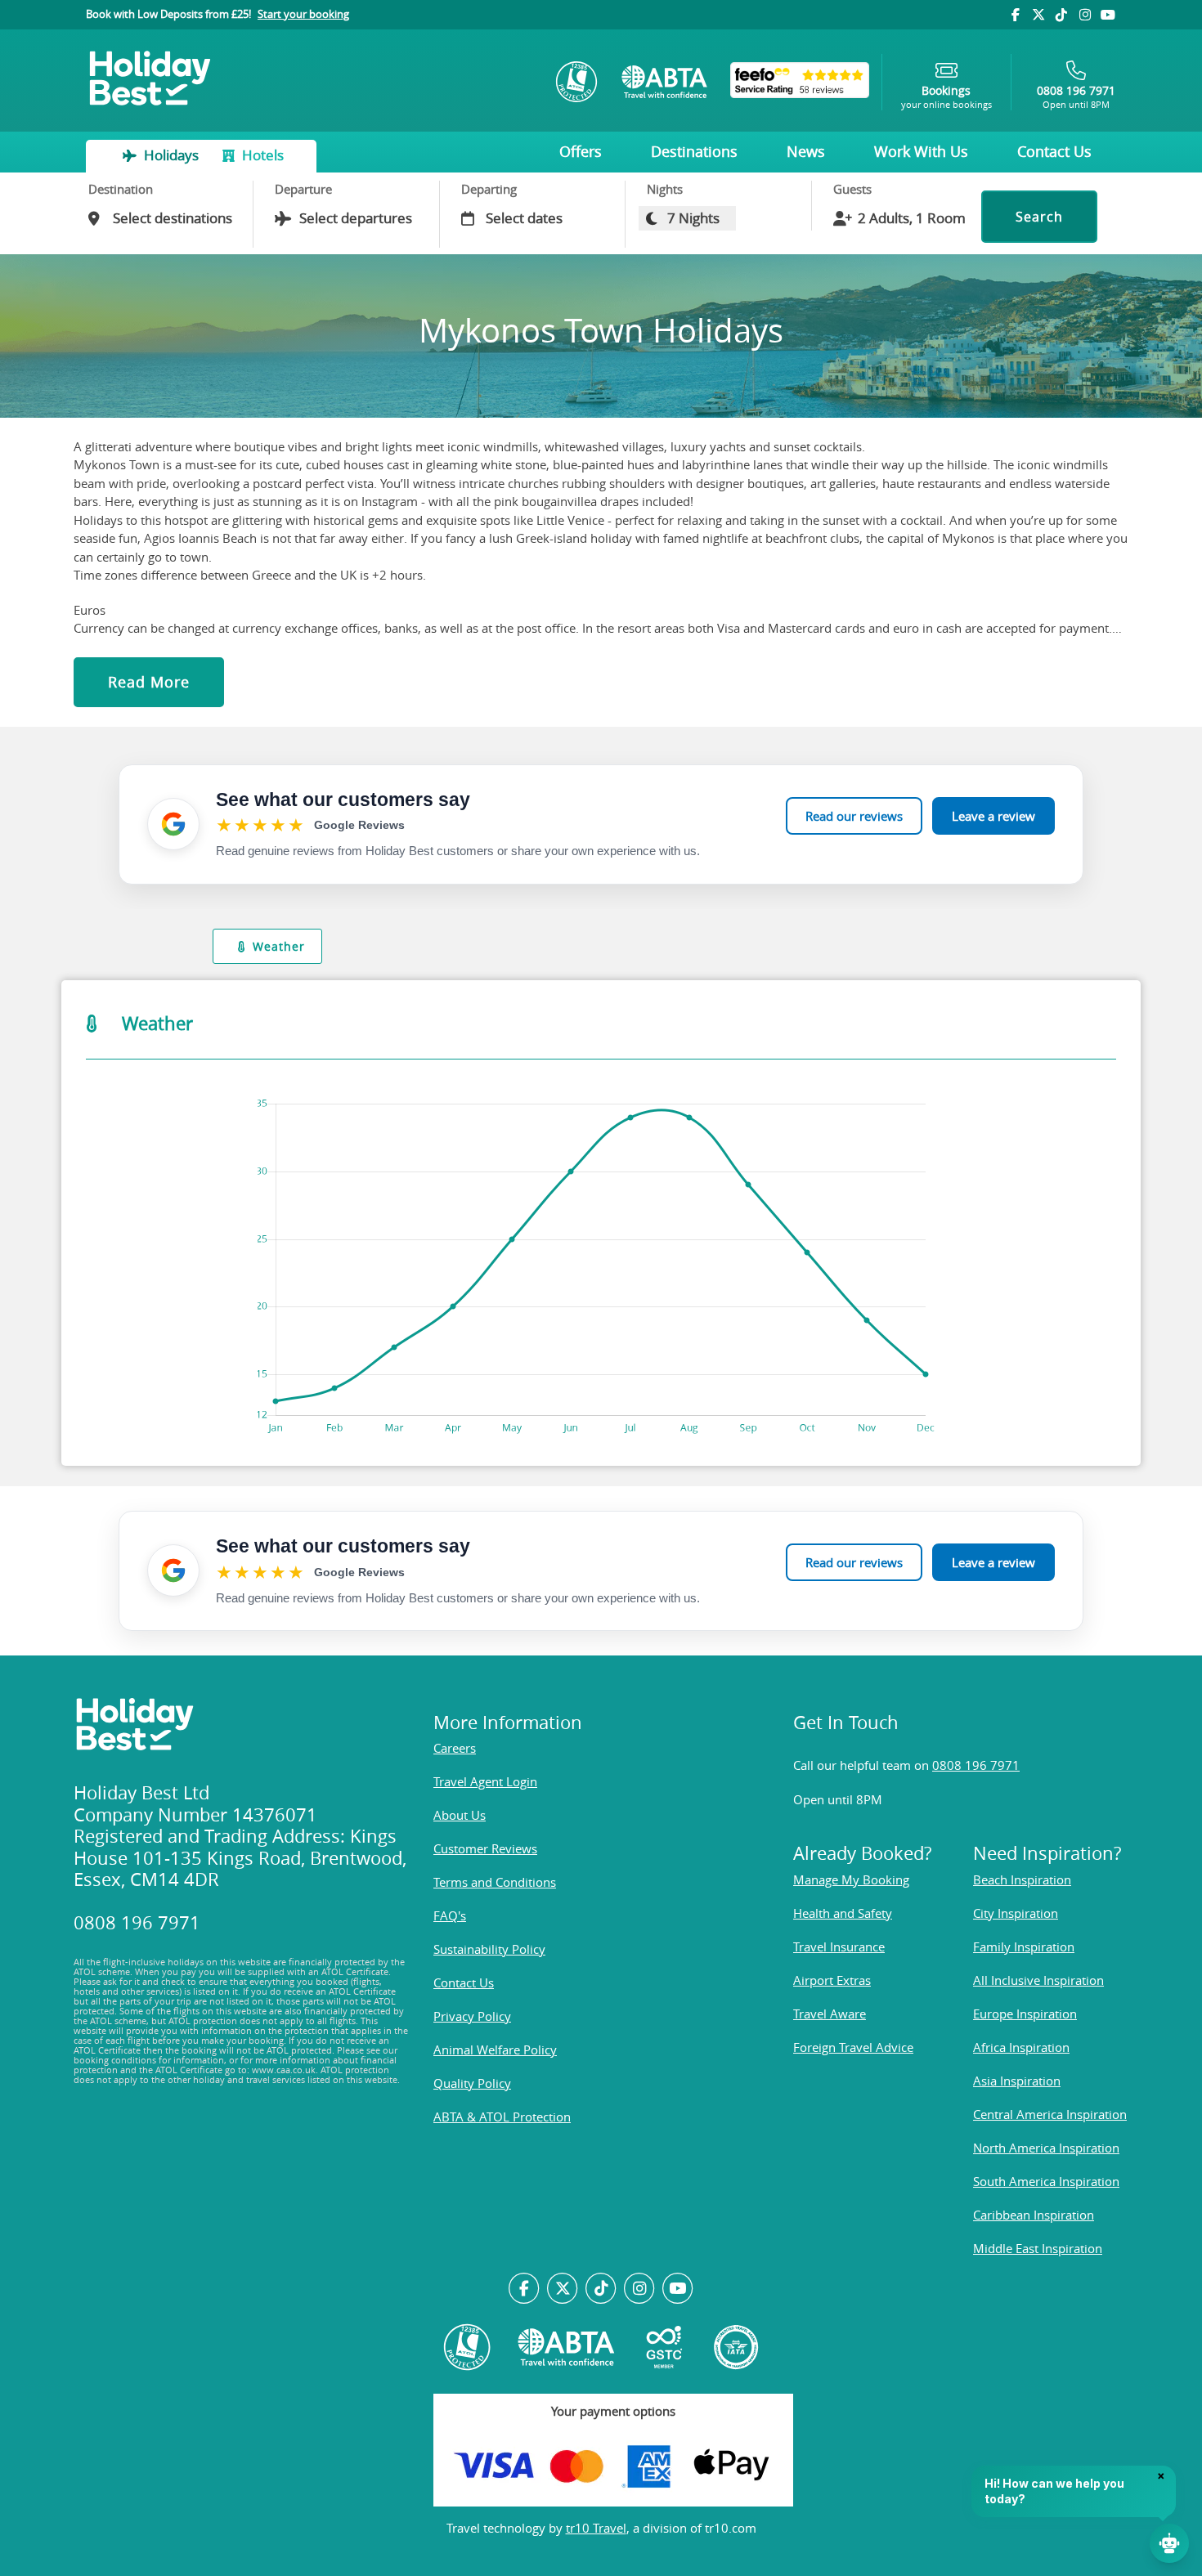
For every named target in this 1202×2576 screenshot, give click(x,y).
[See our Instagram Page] (639, 2289)
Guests (852, 189)
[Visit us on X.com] (563, 2289)
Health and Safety (843, 1913)
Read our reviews (854, 816)
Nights (665, 189)
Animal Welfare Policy (495, 2050)
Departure (303, 189)
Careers (455, 1748)
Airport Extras (832, 1980)
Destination (121, 189)
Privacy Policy (472, 2016)
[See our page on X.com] (1038, 15)
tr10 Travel (596, 2528)
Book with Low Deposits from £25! (218, 14)
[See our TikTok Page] (601, 2289)
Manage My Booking (851, 1879)
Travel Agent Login (485, 1781)
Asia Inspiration (1017, 2081)
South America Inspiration (1046, 2181)
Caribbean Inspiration (1034, 2215)
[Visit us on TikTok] (1061, 15)
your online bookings (946, 97)
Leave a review (993, 816)
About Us (460, 1815)
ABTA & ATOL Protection (502, 2117)
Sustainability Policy (489, 1949)
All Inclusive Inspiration (1038, 1980)
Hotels (261, 155)
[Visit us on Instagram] (1084, 15)
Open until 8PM (1076, 97)
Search (1039, 217)
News (806, 151)
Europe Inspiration (1025, 2014)
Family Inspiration (1024, 1947)
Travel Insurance (839, 1947)
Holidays (171, 155)
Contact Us (1054, 151)
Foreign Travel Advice (853, 2047)
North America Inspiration (1046, 2148)
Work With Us (921, 151)
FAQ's (450, 1915)
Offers (581, 151)
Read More (149, 682)
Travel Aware (830, 2014)
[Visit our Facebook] (1015, 15)
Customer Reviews (485, 1848)
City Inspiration (1016, 1913)
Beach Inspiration (1022, 1879)
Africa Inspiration (1021, 2047)
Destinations (694, 151)
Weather (279, 946)
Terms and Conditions (495, 1882)
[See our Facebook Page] (525, 2289)
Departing (489, 189)
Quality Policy (472, 2083)
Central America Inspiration (1050, 2114)
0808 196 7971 (976, 1765)
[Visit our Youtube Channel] (1108, 15)
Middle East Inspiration (1038, 2248)
